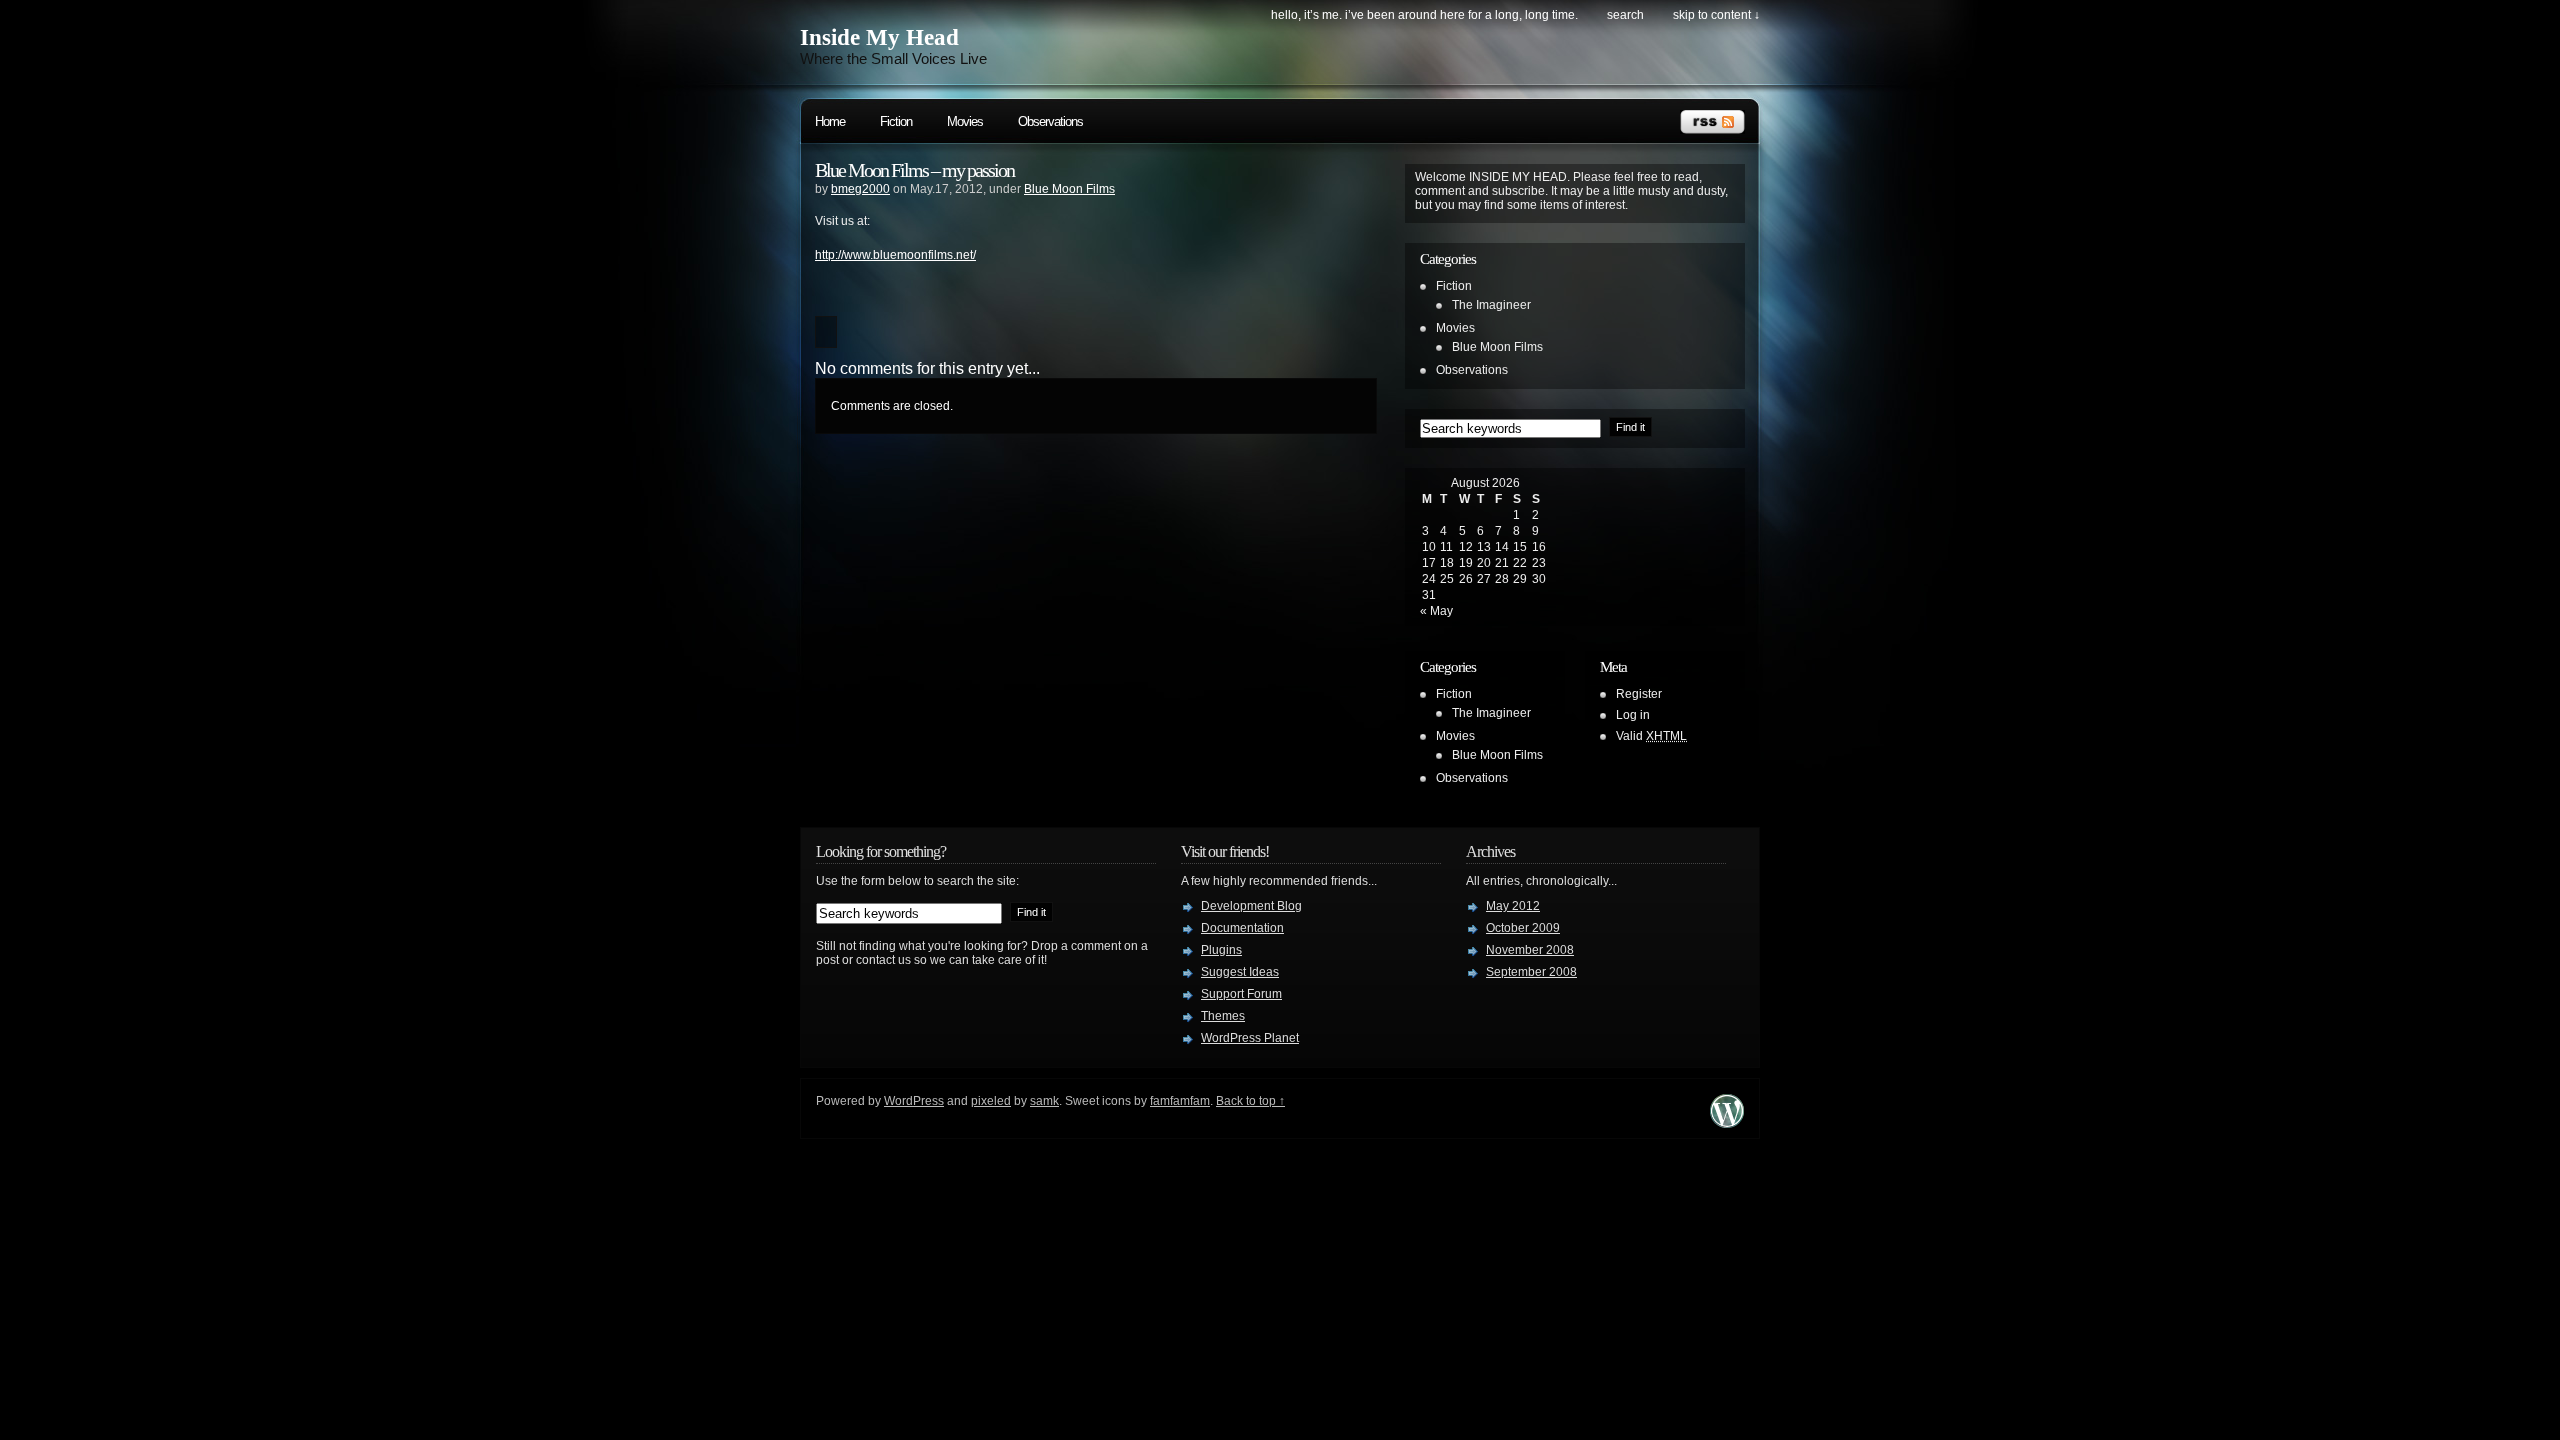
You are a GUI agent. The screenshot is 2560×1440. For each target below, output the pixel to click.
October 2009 (1523, 928)
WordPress (914, 1101)
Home (830, 121)
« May (1436, 611)
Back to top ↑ (1250, 1101)
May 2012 (1513, 906)
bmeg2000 (860, 189)
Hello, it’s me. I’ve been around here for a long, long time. (1424, 15)
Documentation (1242, 928)
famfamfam (1180, 1101)
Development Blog (1251, 906)
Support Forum (1241, 994)
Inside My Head (879, 37)
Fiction (896, 121)
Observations (1050, 121)
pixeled (991, 1101)
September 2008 (1531, 972)
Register (1639, 694)
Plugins (1221, 950)
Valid (1651, 736)
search (1625, 15)
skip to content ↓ (1716, 15)
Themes (1223, 1016)
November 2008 (1530, 950)
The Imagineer (1491, 305)
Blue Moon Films (1069, 189)
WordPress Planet (1250, 1038)
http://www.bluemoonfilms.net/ (895, 255)
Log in (1633, 715)
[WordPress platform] (1727, 1122)
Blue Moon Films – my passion (914, 170)
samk (1044, 1101)
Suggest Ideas (1240, 972)
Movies (965, 121)
